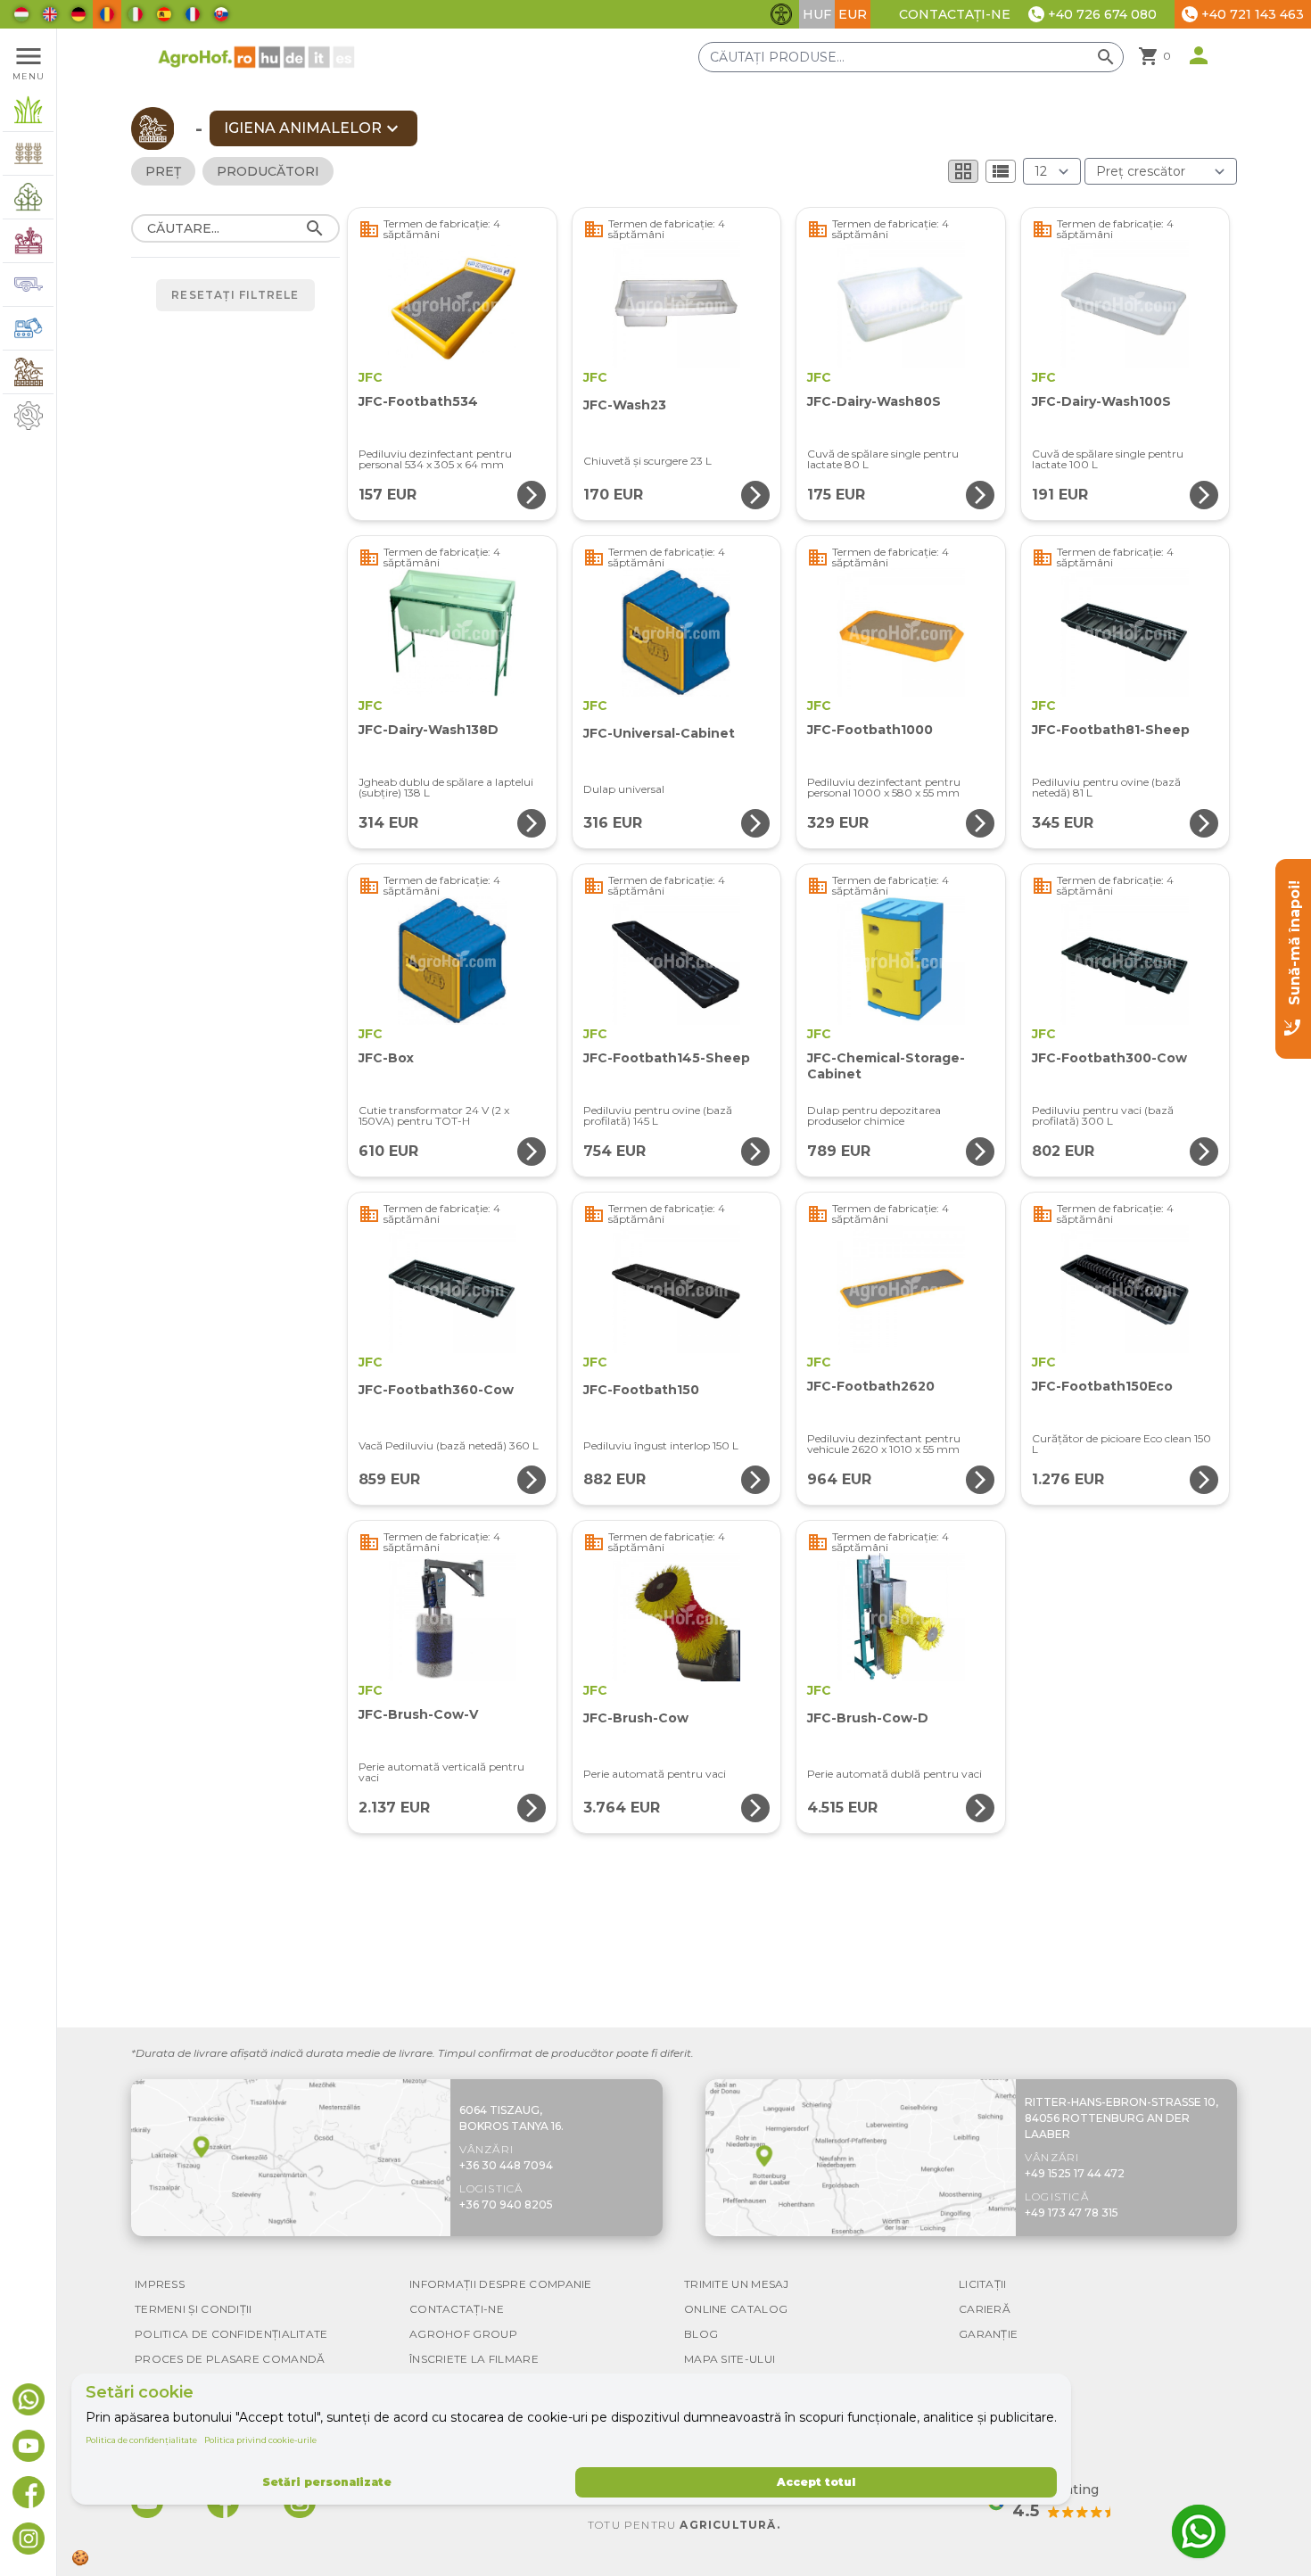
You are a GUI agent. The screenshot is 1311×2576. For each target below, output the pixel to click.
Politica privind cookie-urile (260, 2440)
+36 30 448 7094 (506, 2165)
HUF (817, 14)
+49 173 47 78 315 (1072, 2213)
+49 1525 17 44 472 (1075, 2173)
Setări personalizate (327, 2482)
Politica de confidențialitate (141, 2440)
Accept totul (816, 2482)
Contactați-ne (955, 14)
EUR (853, 14)
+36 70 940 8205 (506, 2204)
